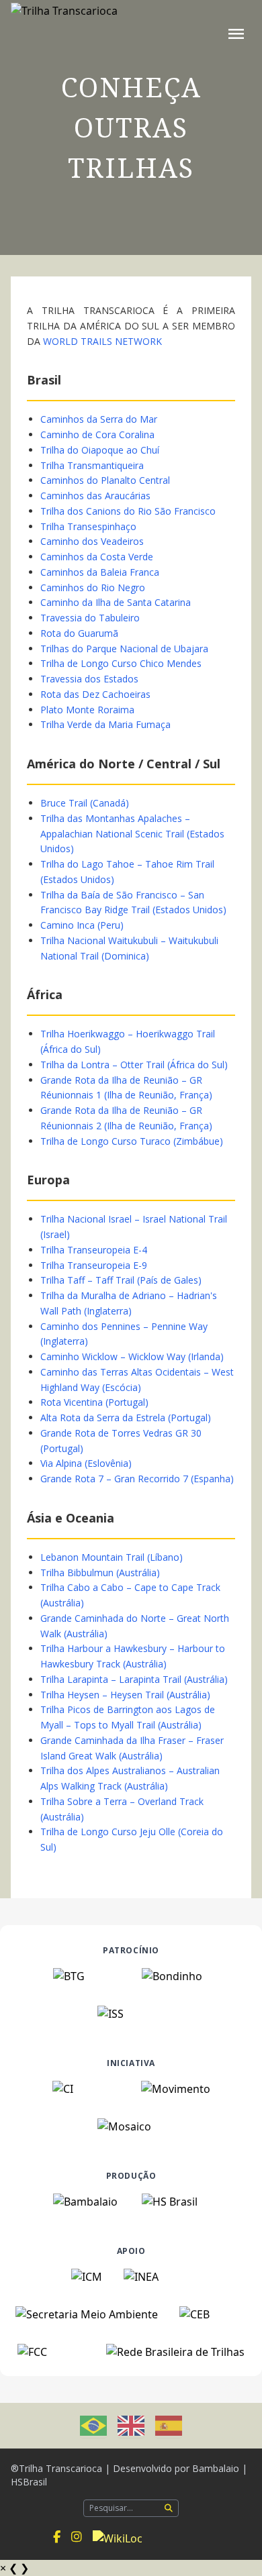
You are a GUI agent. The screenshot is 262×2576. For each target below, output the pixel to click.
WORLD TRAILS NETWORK (102, 341)
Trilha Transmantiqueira (92, 465)
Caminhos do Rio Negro (93, 587)
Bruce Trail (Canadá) (85, 803)
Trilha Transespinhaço (88, 526)
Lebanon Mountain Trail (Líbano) (112, 1557)
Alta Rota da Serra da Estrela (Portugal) (126, 1418)
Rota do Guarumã (79, 633)
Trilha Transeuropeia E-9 (94, 1265)
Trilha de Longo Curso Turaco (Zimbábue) (132, 1141)
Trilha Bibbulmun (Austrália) (100, 1573)
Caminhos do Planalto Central (105, 480)
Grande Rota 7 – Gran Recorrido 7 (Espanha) (137, 1479)
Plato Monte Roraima (87, 710)
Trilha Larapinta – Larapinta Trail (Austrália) (134, 1679)
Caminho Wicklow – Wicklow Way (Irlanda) (132, 1356)
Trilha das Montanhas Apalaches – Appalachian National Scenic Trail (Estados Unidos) (132, 834)
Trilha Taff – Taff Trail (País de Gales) (121, 1280)
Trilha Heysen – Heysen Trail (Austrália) (125, 1695)
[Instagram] (77, 2537)
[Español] (169, 2426)
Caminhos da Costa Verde (97, 557)
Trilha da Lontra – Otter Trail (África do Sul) (134, 1065)
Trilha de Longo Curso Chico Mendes (121, 663)
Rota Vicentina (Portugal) (94, 1402)
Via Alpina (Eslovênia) (86, 1463)
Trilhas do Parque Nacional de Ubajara (124, 649)
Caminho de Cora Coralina (97, 434)
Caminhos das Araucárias (95, 496)
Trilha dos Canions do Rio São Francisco (128, 511)
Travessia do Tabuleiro (90, 618)
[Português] (93, 2426)
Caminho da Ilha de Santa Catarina (116, 602)
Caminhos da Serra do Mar (99, 419)
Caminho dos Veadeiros (92, 541)
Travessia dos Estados (89, 679)
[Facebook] (57, 2537)
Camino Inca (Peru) (82, 925)
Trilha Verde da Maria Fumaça (105, 724)
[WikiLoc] (118, 2537)
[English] (131, 2426)
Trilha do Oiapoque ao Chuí (100, 450)
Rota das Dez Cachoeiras (95, 694)
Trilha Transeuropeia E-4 (94, 1250)
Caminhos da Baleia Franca (100, 572)
